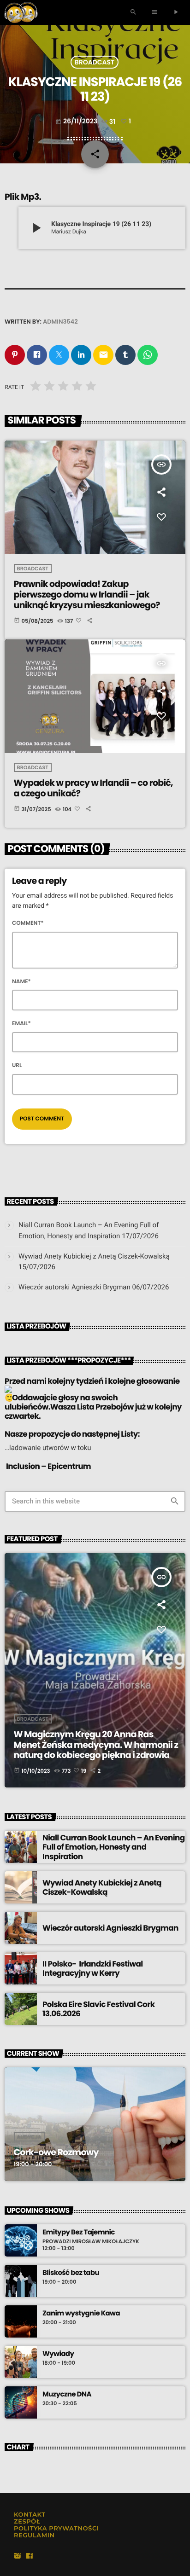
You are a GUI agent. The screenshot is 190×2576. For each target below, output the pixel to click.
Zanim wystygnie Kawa (81, 2314)
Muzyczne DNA (67, 2395)
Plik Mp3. (23, 197)
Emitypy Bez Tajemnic (79, 2233)
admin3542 (60, 322)
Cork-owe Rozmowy (56, 2152)
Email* (21, 1024)
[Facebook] (30, 2556)
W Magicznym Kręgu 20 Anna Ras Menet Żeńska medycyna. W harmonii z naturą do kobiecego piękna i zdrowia (96, 1745)
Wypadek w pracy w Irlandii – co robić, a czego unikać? (93, 788)
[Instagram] (18, 2556)
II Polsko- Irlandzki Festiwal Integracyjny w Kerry (93, 1968)
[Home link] (21, 12)
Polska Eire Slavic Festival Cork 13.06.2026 (98, 2009)
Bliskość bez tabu (71, 2273)
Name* (21, 982)
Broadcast (95, 62)
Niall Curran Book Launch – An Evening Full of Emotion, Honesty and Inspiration (113, 1847)
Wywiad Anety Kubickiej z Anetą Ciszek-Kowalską (94, 1256)
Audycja (29, 2137)
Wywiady (58, 2354)
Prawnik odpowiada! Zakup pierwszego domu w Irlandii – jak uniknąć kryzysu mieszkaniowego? (87, 595)
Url (17, 1065)
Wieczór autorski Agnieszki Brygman (74, 1287)
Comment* (28, 923)
